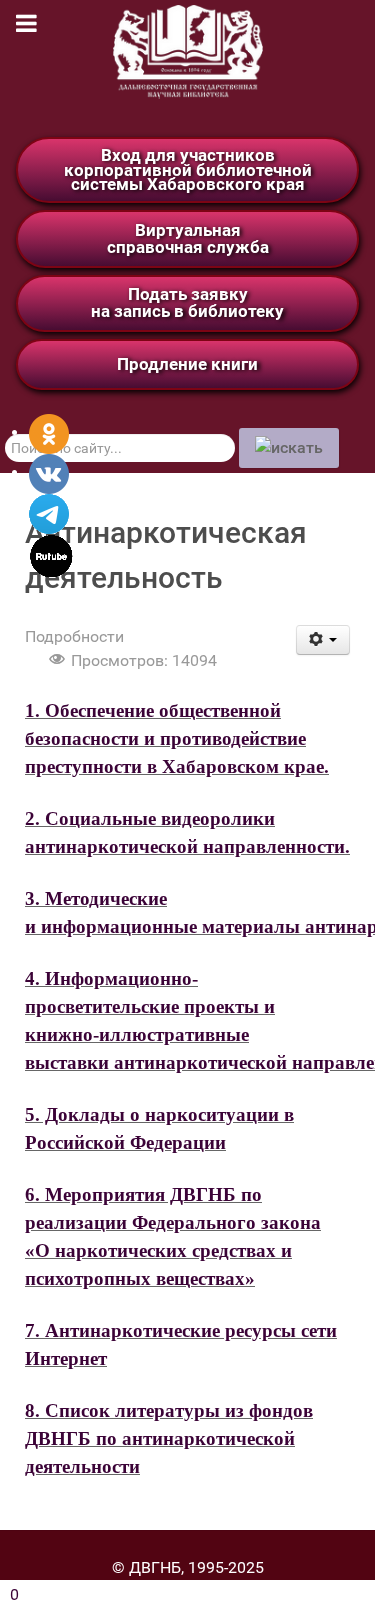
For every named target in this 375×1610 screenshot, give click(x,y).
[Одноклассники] (49, 432)
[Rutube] (51, 554)
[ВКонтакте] (49, 472)
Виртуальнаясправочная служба (188, 238)
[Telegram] (49, 512)
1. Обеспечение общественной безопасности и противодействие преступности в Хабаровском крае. (177, 738)
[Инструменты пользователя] (323, 640)
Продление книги (187, 364)
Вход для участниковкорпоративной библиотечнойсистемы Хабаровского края (188, 169)
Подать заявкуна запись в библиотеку (187, 302)
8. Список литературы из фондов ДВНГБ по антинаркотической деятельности (169, 1438)
